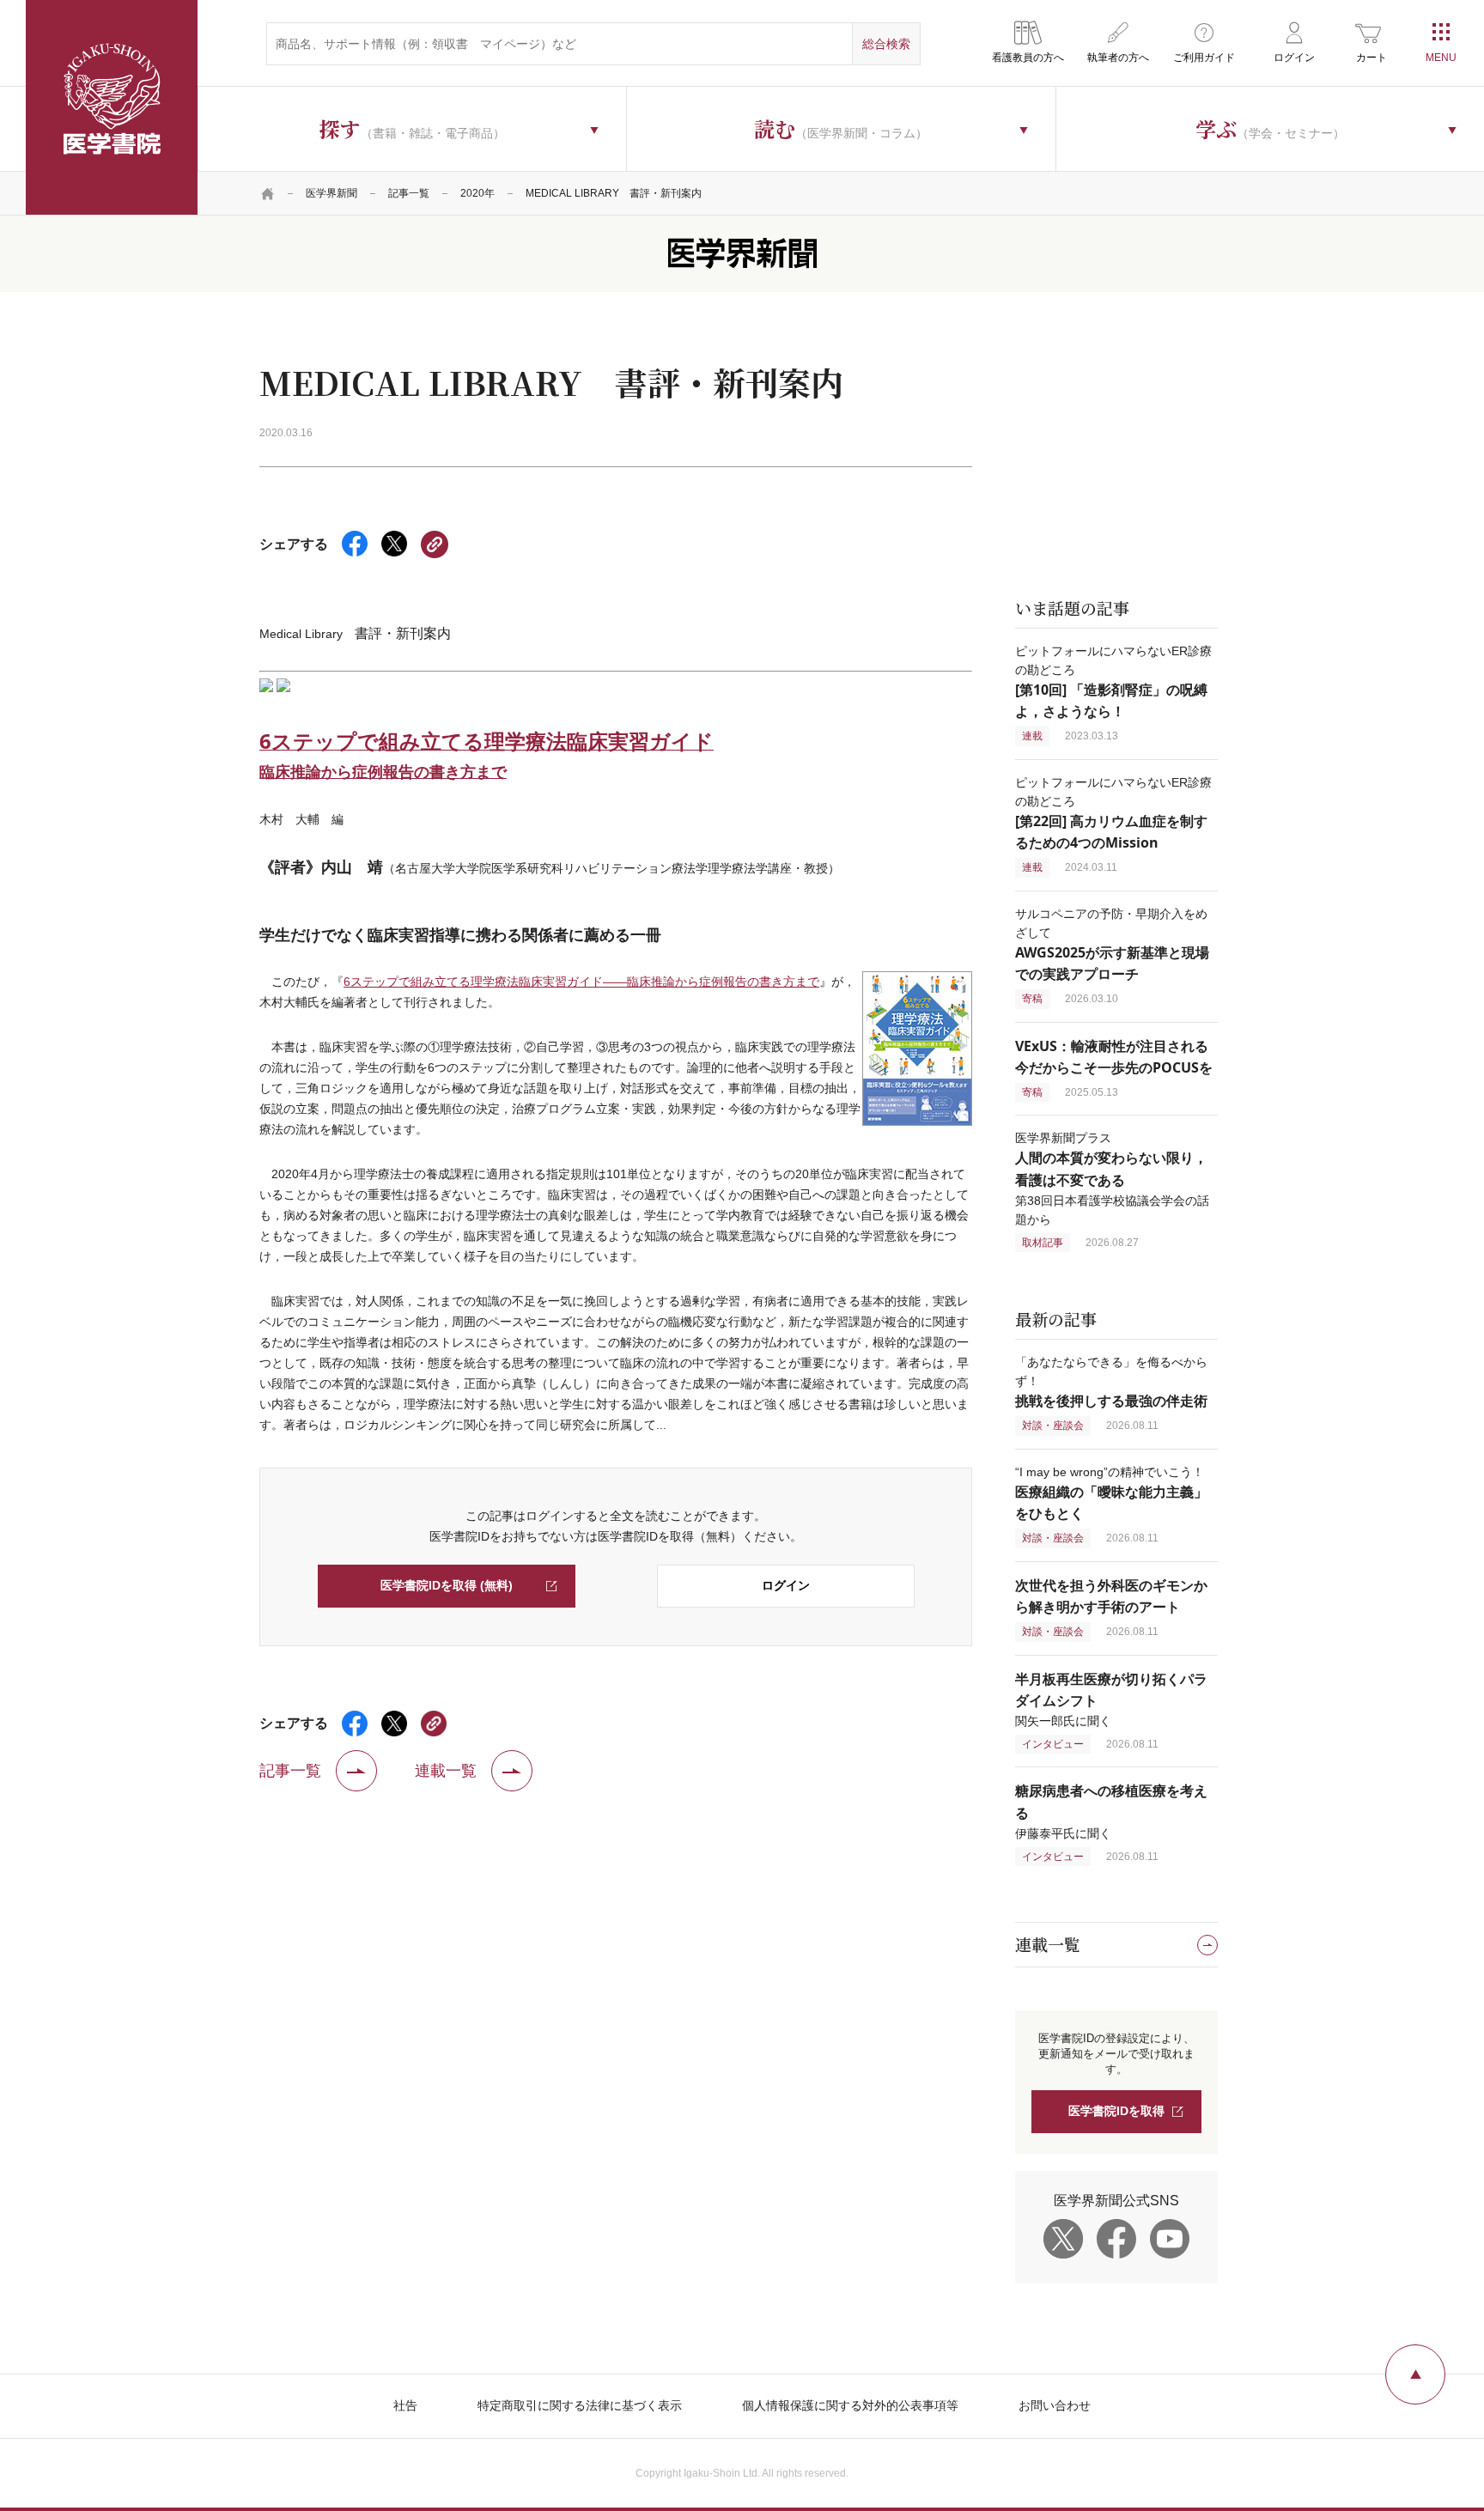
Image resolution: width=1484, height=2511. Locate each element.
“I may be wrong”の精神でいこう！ (1111, 1493)
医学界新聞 (331, 193)
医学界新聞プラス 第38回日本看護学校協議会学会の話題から (1112, 1178)
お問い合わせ (1055, 2405)
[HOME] (268, 193)
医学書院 (112, 107)
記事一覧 (409, 193)
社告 (405, 2405)
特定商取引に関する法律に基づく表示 (580, 2405)
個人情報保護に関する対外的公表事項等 (850, 2405)
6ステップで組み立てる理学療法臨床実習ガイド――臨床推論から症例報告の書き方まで (581, 982)
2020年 (477, 193)
